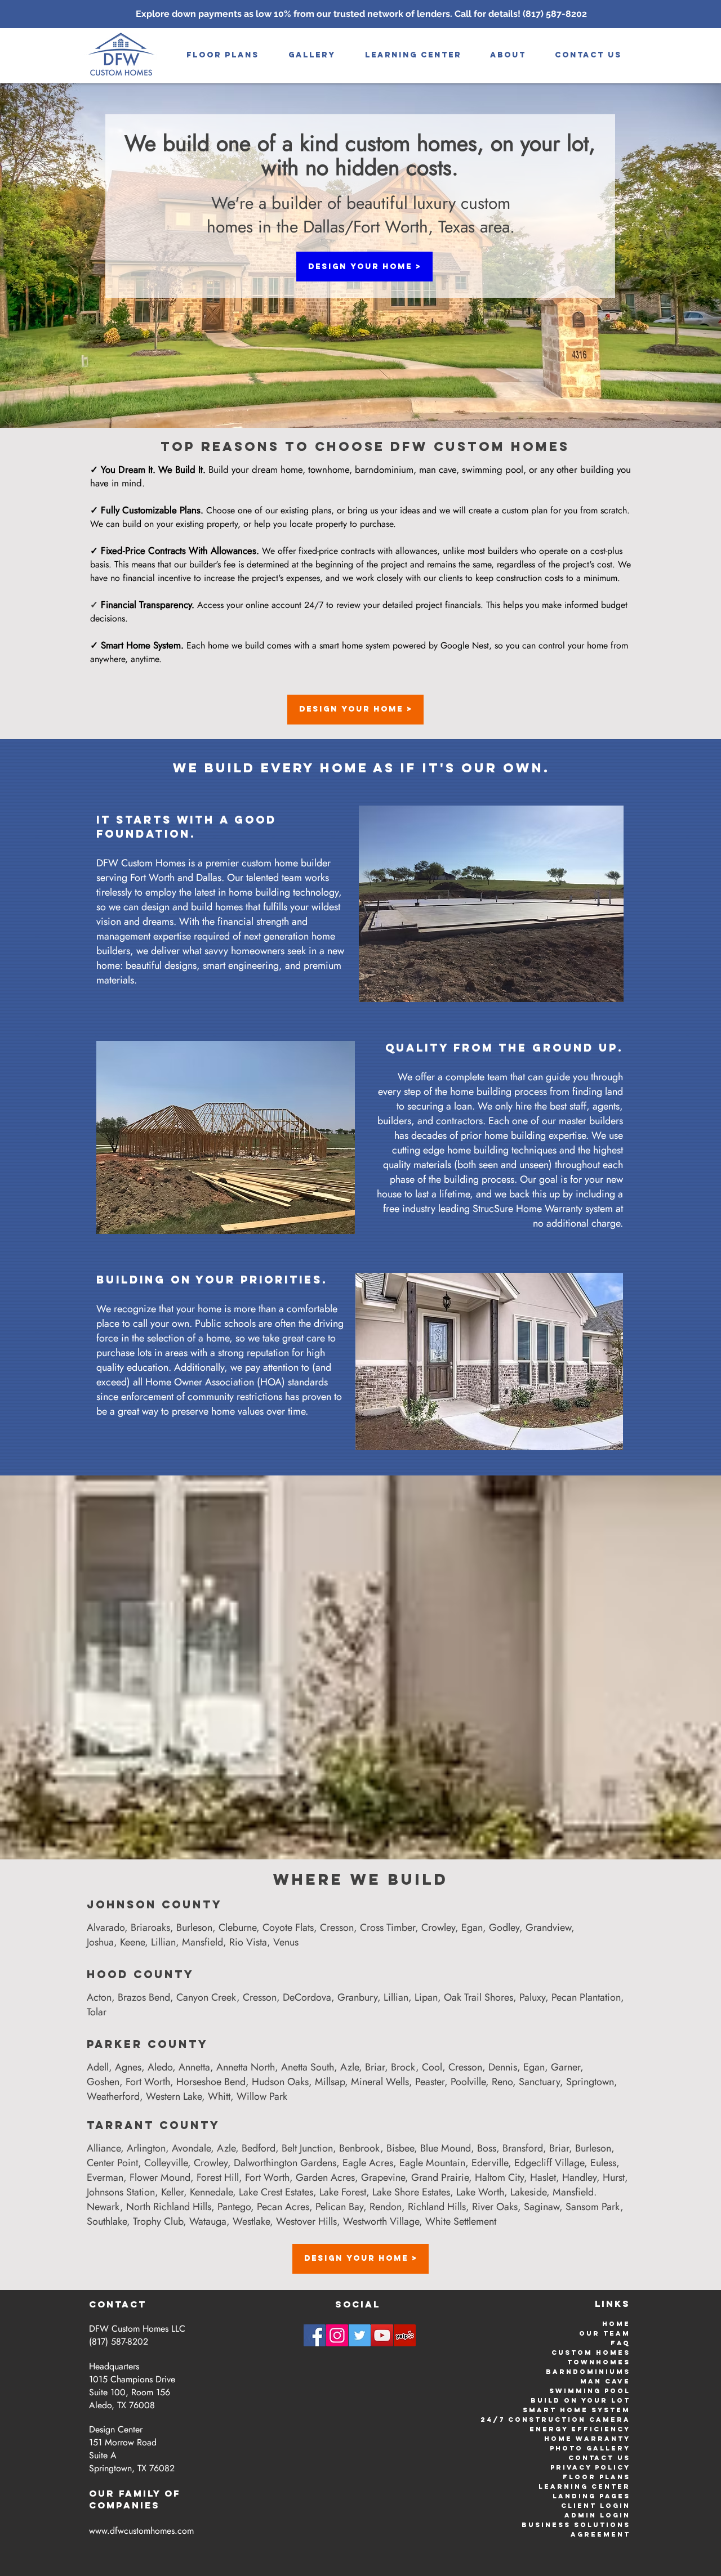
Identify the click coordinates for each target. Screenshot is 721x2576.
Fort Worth (148, 2082)
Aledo (160, 2067)
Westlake (251, 2221)
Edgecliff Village (549, 2163)
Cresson (337, 1927)
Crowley (438, 1927)
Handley (579, 2177)
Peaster (430, 2082)
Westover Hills (306, 2221)
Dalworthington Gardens (285, 2163)
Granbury (357, 1997)
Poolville (468, 2082)
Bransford (523, 2148)
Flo (572, 2477)
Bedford (259, 2148)
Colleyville (166, 2163)
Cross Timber (388, 1927)
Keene (132, 1942)
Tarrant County (153, 2125)
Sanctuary (539, 2082)
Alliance (104, 2148)
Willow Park (262, 2096)
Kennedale (211, 2192)
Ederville (490, 2163)
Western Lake (174, 2096)
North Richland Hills (169, 2207)
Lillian (163, 1942)
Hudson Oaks (280, 2082)
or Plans (606, 2477)
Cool (432, 2067)
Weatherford (113, 2096)
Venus (286, 1942)
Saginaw (542, 2207)
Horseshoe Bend (211, 2082)
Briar (375, 2067)
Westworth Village (381, 2221)
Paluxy (532, 1997)
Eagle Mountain (432, 2163)
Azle (350, 2067)
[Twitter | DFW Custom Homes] (360, 2335)
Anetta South (308, 2067)
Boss (487, 2148)
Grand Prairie (440, 2177)
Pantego (234, 2207)
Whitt (219, 2096)
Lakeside (528, 2192)
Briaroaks (150, 1927)
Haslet (543, 2177)
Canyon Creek (206, 1997)
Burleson (194, 1927)
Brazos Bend (144, 1997)
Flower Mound (160, 2177)
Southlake (107, 2221)
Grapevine (383, 2177)
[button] (312, 55)
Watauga (208, 2221)
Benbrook (360, 2148)
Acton (99, 1997)
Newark (103, 2207)
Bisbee (400, 2148)
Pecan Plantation (586, 1997)
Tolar (97, 2012)
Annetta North (246, 2067)
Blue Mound (446, 2148)
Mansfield (202, 1942)
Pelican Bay (339, 2207)
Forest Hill (218, 2177)
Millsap (330, 2082)
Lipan (426, 1997)
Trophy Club (158, 2221)
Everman (105, 2177)
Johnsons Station (121, 2192)
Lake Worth (480, 2192)
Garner (566, 2067)
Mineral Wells (380, 2082)
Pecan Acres (283, 2207)
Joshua (100, 1942)
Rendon (386, 2207)
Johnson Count (150, 1904)
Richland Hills (437, 2207)
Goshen (103, 2082)
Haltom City (499, 2177)
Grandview (548, 1927)
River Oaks (495, 2207)
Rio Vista (248, 1942)
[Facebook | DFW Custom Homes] (315, 2335)
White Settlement (461, 2221)
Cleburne (237, 1927)
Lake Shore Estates (411, 2192)
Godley (504, 1927)
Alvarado (106, 1927)
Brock (403, 2067)
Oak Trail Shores (479, 1997)
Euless (603, 2163)
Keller (172, 2192)
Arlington (146, 2148)
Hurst (614, 2177)
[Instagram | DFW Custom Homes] (337, 2335)
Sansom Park (593, 2207)
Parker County (148, 2044)
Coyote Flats (288, 1927)
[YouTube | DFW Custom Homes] (382, 2335)
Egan (472, 1927)
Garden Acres (325, 2177)
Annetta (194, 2067)
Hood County (141, 1974)
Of (173, 2493)
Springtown (590, 2082)
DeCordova (307, 1997)
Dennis (503, 2067)
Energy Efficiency (580, 2429)
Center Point (112, 2163)
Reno (502, 2082)
